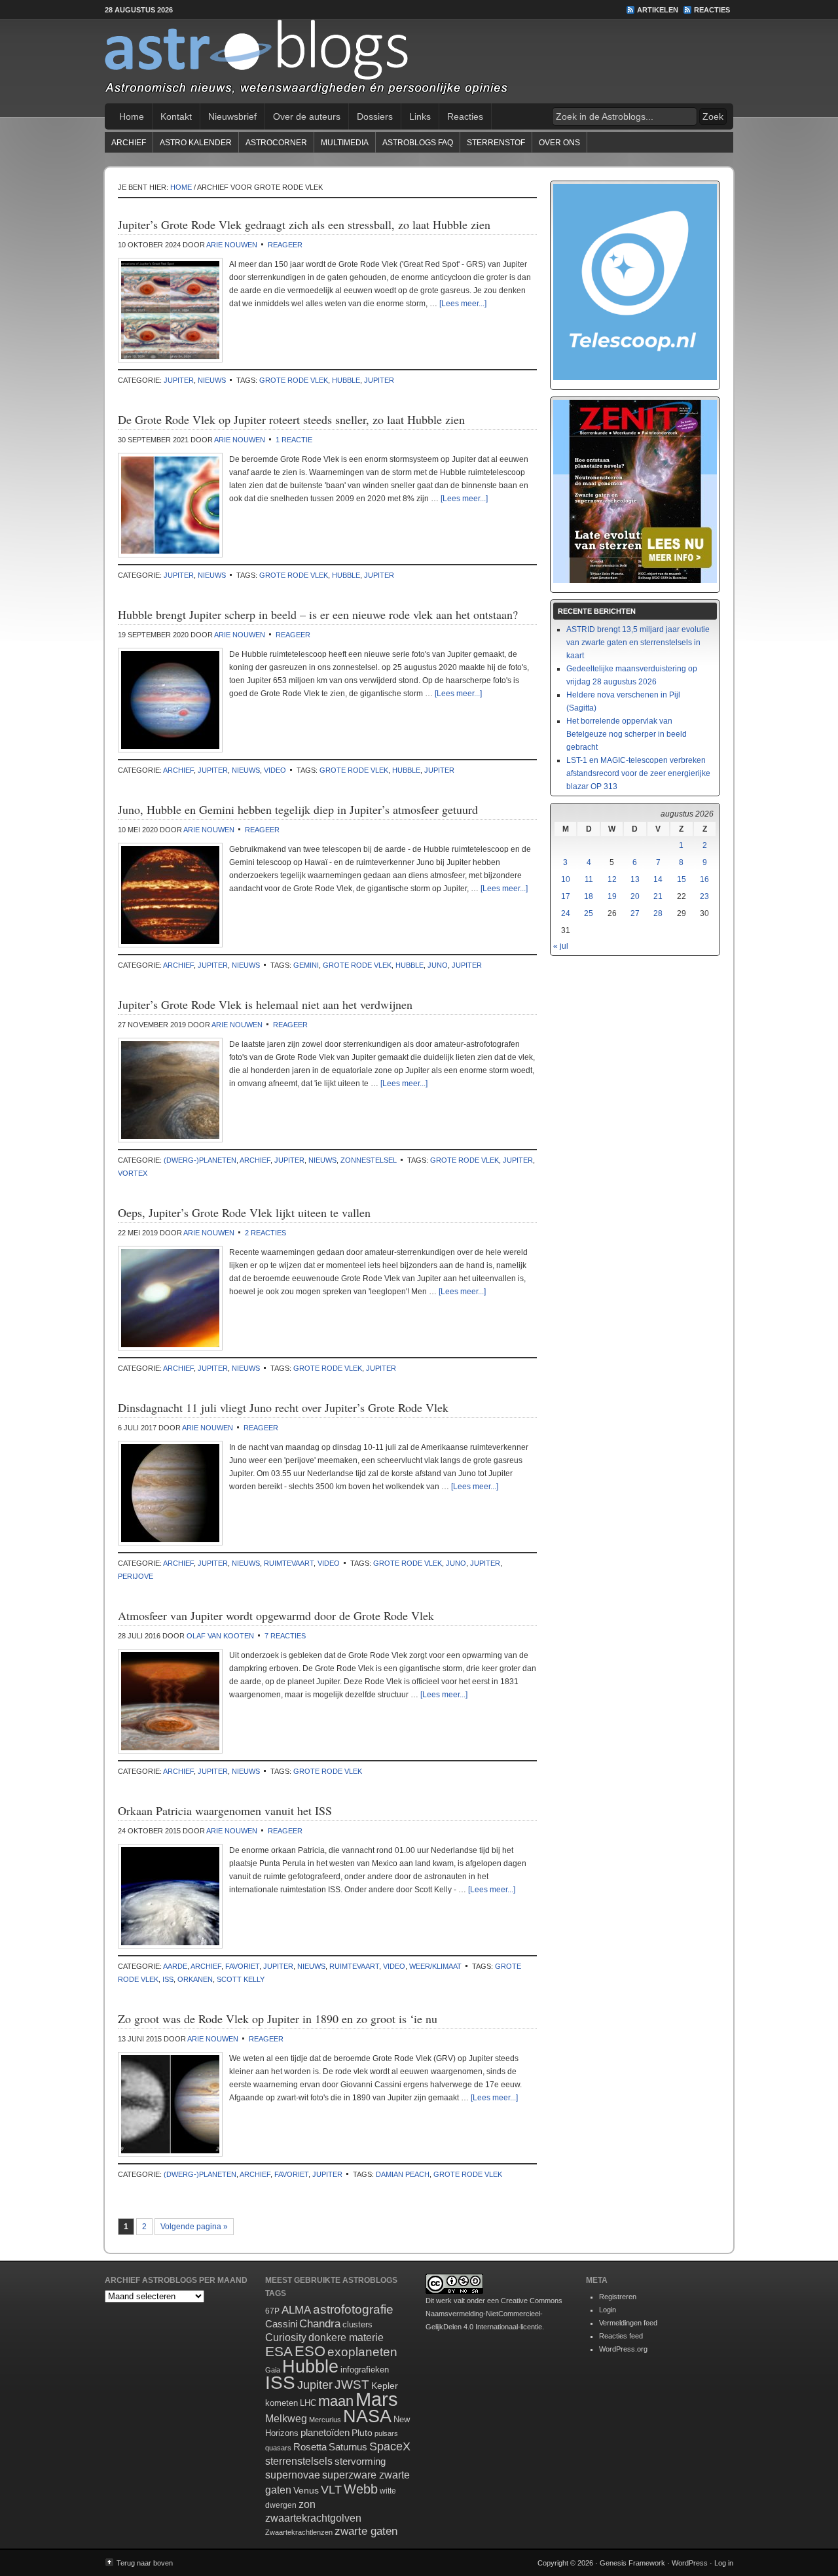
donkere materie (346, 2338)
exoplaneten (362, 2352)
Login (608, 2310)
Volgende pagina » (194, 2227)
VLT (331, 2490)
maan (336, 2401)
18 (589, 896)
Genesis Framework (632, 2563)
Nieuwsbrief (232, 116)
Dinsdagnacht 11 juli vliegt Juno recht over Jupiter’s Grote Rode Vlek (283, 1407)
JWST (352, 2385)
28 (658, 913)
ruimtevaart (289, 1563)
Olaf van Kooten (220, 1636)
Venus (306, 2490)
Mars (377, 2399)
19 (612, 896)
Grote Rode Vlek (294, 380)
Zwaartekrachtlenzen (299, 2532)
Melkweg (286, 2418)
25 (589, 913)
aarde (175, 1966)
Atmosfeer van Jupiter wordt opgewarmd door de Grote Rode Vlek (276, 1615)
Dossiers (375, 116)
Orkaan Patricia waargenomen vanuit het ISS (225, 1810)
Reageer (285, 245)
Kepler (385, 2386)
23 (704, 896)
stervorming (360, 2461)
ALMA (296, 2310)
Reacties (712, 10)
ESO (310, 2351)
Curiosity (286, 2338)
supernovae (293, 2475)
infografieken (365, 2370)
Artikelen (658, 10)
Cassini (281, 2324)
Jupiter (179, 380)
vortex (133, 1173)
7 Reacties (285, 1636)
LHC (308, 2403)
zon (307, 2504)
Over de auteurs (307, 116)
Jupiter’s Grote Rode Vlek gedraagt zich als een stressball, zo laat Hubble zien (304, 224)
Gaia (273, 2370)
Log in (724, 2563)
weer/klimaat (435, 1966)
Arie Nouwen (232, 245)
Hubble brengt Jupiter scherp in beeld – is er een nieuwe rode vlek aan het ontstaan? (318, 614)
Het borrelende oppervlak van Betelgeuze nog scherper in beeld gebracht (627, 734)
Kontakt (176, 116)
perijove (136, 1576)
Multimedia (345, 143)
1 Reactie (294, 440)
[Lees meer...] (463, 304)
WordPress (690, 2563)
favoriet (242, 1966)
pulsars (386, 2433)
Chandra (320, 2324)
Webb (361, 2489)
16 (704, 879)
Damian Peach (403, 2174)
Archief (129, 143)
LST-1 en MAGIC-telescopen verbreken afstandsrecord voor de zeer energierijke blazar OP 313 (638, 773)
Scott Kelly (241, 1979)
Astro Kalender (196, 143)
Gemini (306, 965)
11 (589, 879)
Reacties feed (621, 2336)
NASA (367, 2416)
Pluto (362, 2433)
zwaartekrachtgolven (313, 2518)
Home (132, 116)
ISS (168, 1979)
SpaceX (390, 2446)
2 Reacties (265, 1233)
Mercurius (325, 2420)
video (275, 770)
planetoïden (325, 2432)
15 (682, 879)
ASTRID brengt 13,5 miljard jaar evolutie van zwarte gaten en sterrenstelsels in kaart (638, 643)
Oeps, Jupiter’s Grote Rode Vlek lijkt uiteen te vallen (244, 1212)
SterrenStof (496, 143)
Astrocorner (276, 143)
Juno (438, 965)
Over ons (559, 143)
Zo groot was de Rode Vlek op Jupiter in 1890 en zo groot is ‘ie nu (278, 2019)
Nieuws (212, 380)
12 (612, 879)
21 (658, 896)
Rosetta (310, 2447)
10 (566, 879)
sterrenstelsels (299, 2461)
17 (566, 896)
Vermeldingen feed (628, 2323)
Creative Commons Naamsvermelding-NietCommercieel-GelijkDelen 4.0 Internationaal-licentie (494, 2314)
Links (420, 116)
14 (658, 879)
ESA (279, 2352)
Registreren (618, 2297)
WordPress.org (623, 2349)
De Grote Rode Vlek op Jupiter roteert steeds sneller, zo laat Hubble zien (291, 419)
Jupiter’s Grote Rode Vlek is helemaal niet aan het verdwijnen (265, 1004)
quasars (278, 2448)
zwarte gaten (366, 2531)
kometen (282, 2403)
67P (272, 2311)
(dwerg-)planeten (200, 1160)
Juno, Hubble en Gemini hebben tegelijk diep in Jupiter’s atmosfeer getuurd (298, 809)
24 (566, 913)
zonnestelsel (369, 1160)
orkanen (195, 1979)
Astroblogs (419, 62)
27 (635, 913)
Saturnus (348, 2447)
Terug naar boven (145, 2563)
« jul (561, 946)
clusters (357, 2325)
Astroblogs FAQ (418, 143)
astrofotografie (353, 2309)
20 (635, 896)
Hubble (346, 380)
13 (635, 879)
